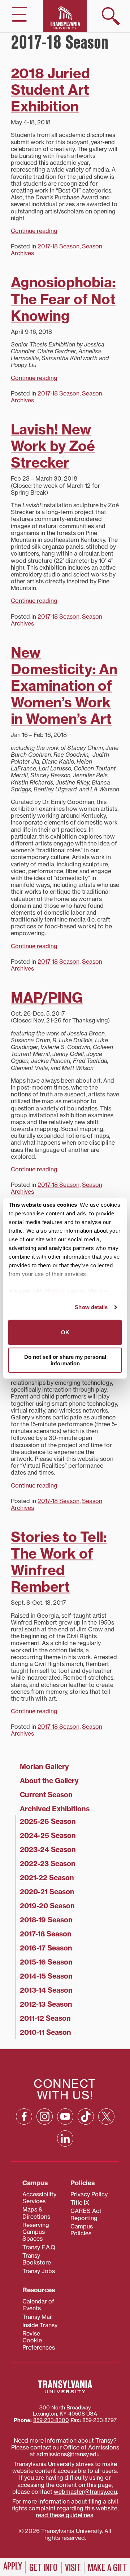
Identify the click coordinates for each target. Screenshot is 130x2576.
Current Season (46, 1795)
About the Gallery (49, 1781)
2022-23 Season (48, 1864)
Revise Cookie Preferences (39, 2340)
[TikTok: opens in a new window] (86, 2117)
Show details (91, 1307)
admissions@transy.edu (68, 2454)
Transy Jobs (39, 2271)
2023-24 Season (48, 1850)
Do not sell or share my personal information (65, 1360)
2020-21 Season (47, 1892)
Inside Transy (40, 2325)
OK (65, 1332)
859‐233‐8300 (51, 2420)
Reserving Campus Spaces (36, 2232)
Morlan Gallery (44, 1767)
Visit (73, 2568)
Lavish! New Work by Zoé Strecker (53, 446)
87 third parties (65, 1291)
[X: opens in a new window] (106, 2117)
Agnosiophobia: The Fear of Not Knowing (63, 299)
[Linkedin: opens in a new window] (65, 2138)
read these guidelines (64, 2515)
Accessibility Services (39, 2198)
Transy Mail (38, 2317)
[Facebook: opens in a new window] (24, 2117)
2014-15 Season (46, 1976)
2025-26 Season (48, 1821)
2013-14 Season (46, 1990)
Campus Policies (82, 2230)
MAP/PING (47, 998)
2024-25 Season (48, 1835)
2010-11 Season (45, 2032)
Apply (13, 2566)
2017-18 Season (58, 246)
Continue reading (34, 231)
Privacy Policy (89, 2194)
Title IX (80, 2202)
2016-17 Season (46, 1948)
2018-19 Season (46, 1920)
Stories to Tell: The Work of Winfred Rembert (59, 1562)
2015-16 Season (46, 1962)
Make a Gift (107, 2568)
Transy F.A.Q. (39, 2247)
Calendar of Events (38, 2305)
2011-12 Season (45, 2018)
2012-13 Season (46, 2004)
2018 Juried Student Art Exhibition (50, 90)
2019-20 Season (47, 1906)
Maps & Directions (36, 2213)
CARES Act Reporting (86, 2214)
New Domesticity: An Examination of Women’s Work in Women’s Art (64, 686)
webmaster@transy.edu (85, 2492)
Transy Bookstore (37, 2259)
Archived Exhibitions (55, 1809)
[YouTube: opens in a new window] (65, 2117)
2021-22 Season (47, 1878)
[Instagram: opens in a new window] (45, 2117)
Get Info (43, 2568)
